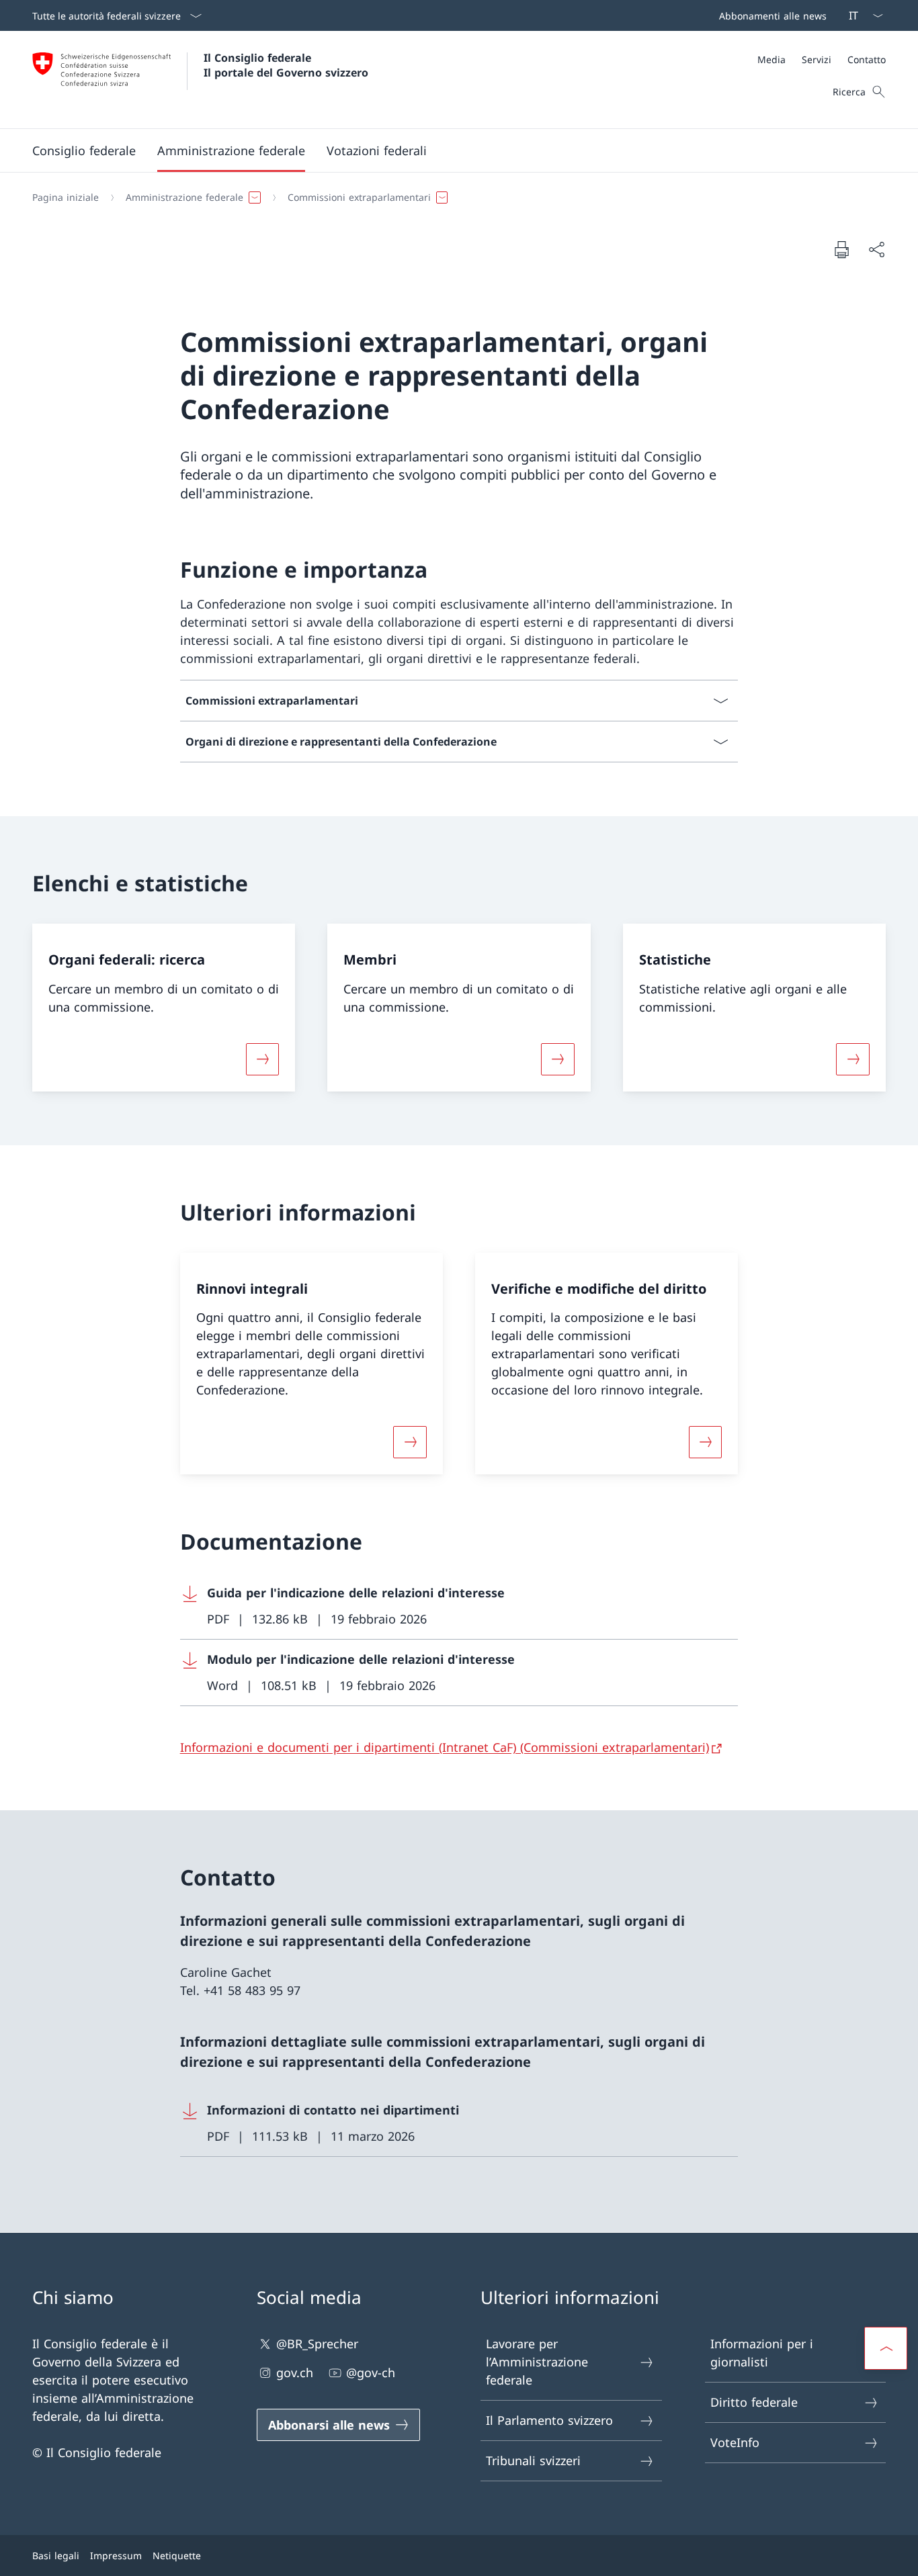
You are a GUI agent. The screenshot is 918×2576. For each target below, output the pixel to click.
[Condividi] (876, 250)
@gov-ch (371, 2372)
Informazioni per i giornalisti (762, 2353)
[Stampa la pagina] (841, 249)
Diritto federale (754, 2402)
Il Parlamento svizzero (549, 2420)
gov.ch (295, 2372)
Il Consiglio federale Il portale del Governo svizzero (286, 65)
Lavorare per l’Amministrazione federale (537, 2362)
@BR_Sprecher (317, 2344)
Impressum (116, 2556)
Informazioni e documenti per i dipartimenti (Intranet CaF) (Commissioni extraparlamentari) (445, 1747)
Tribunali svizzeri (533, 2460)
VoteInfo (735, 2442)
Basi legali (56, 2556)
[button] (84, 150)
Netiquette (177, 2556)
